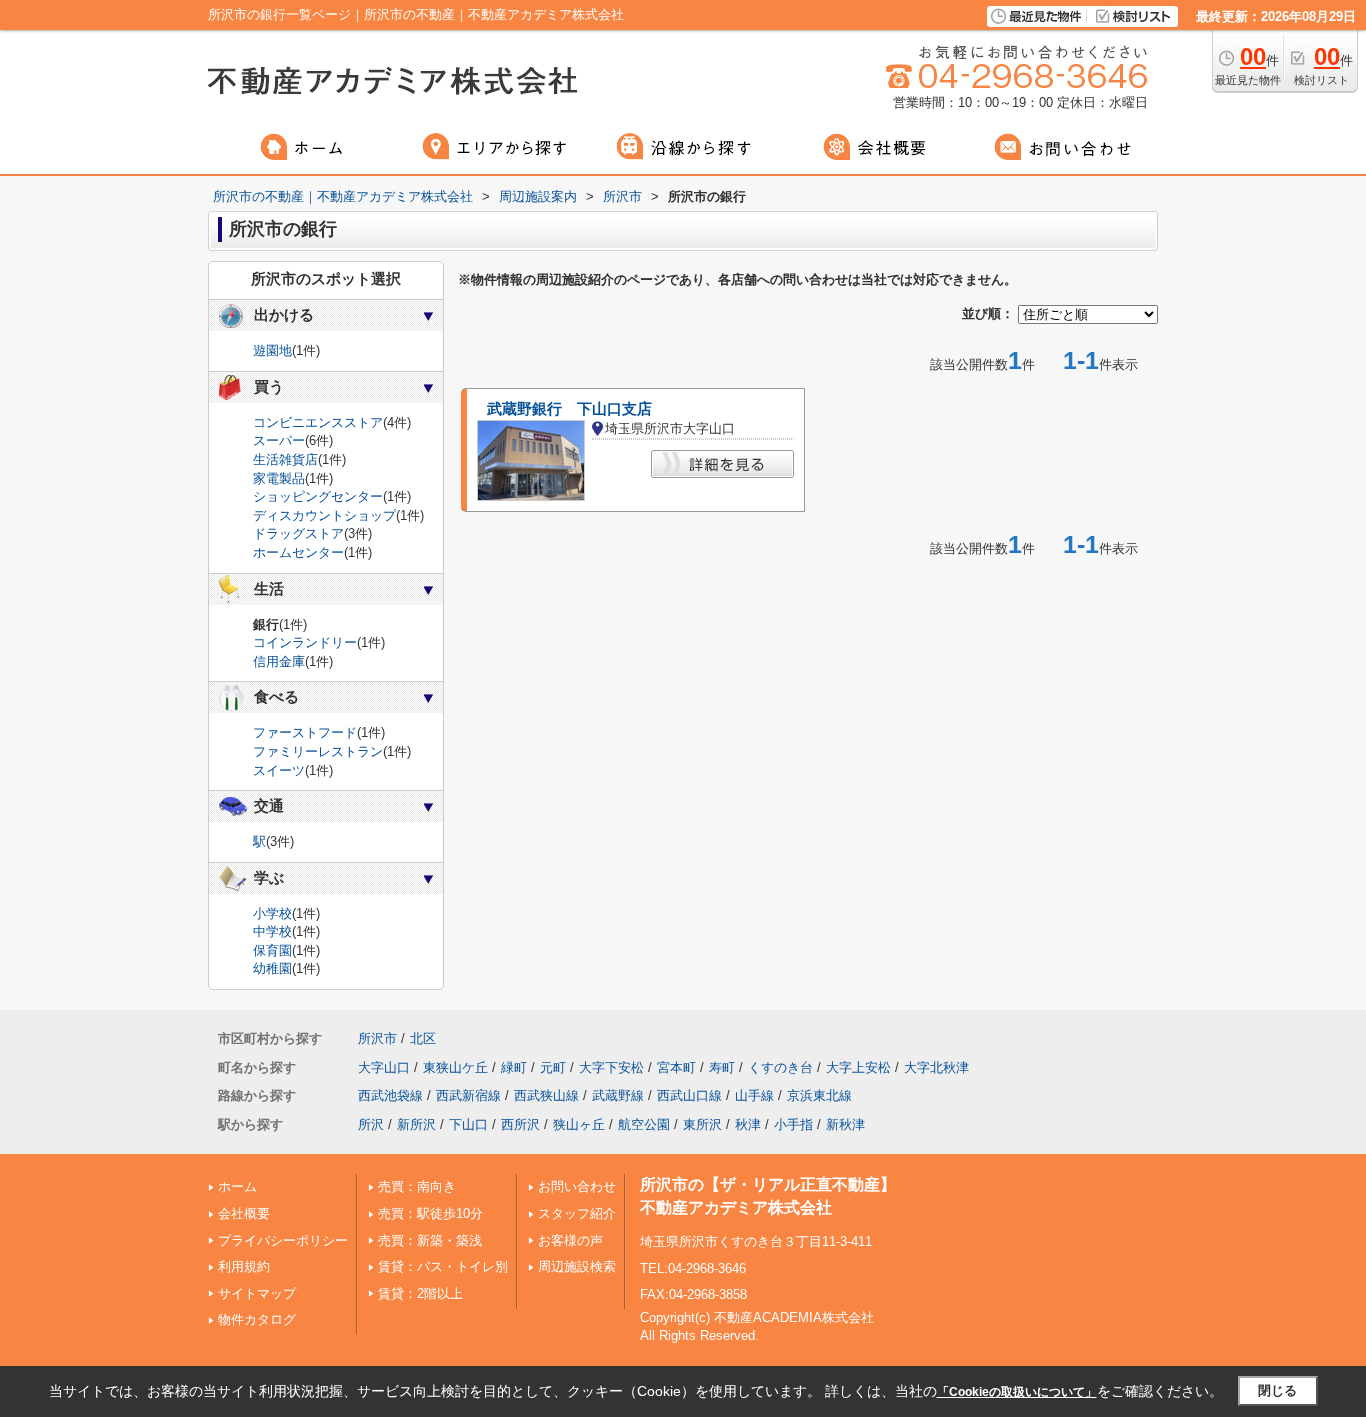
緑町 (514, 1067)
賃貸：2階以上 (420, 1293)
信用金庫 (279, 661)
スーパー (279, 440)
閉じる (1277, 1390)
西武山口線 (689, 1095)
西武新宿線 (468, 1095)
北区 (423, 1038)
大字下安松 (611, 1067)
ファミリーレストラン (318, 751)
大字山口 (384, 1067)
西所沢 (520, 1124)
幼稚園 (272, 968)
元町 (553, 1067)
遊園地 (272, 350)
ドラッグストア (298, 533)
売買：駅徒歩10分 (430, 1213)
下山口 (468, 1124)
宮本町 (676, 1067)
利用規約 (244, 1266)
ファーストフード (305, 732)
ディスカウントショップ (324, 515)
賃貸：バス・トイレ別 (443, 1266)
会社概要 (244, 1213)
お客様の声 (570, 1240)
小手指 (793, 1124)
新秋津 (845, 1124)
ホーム (237, 1186)
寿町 (722, 1067)
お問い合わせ (577, 1186)
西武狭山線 (546, 1095)
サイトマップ (257, 1293)
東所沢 (702, 1124)
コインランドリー (305, 642)
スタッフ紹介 (577, 1213)
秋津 (748, 1124)
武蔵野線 (618, 1095)
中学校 (272, 931)
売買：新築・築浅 (430, 1240)
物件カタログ (257, 1319)
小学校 (272, 913)
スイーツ (279, 770)
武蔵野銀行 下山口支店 (569, 409)
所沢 (371, 1124)
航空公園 (644, 1124)
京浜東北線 (819, 1095)
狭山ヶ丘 (579, 1124)
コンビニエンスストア (318, 422)
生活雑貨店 (285, 459)
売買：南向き (417, 1186)
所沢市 (377, 1038)
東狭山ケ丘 (455, 1067)
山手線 (754, 1095)
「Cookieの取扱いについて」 (1017, 1392)
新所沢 (416, 1124)
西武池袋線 (390, 1095)
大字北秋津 (936, 1067)
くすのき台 (780, 1067)
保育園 (272, 950)
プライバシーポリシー (283, 1240)
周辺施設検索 (577, 1266)
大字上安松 (858, 1067)
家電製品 (279, 478)
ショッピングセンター (318, 496)
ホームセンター (298, 552)
